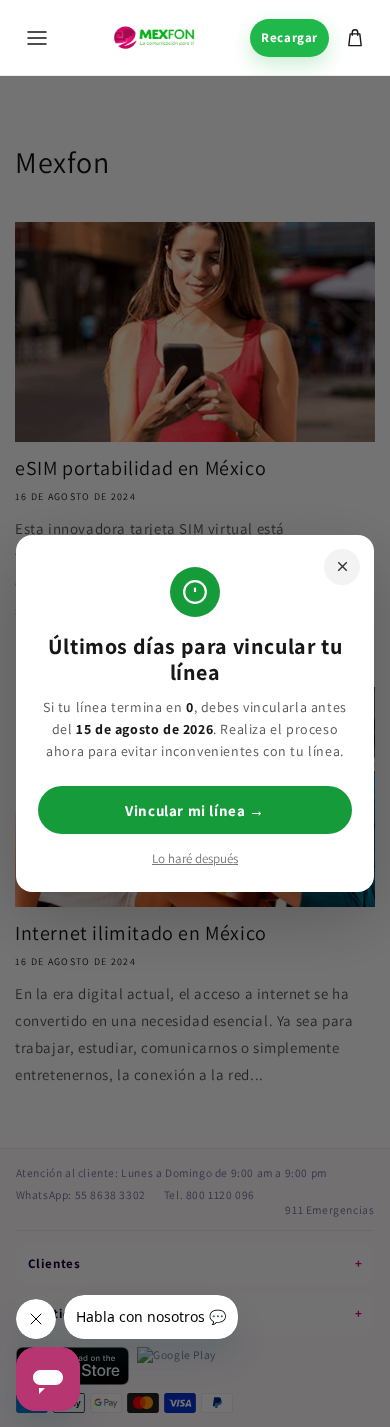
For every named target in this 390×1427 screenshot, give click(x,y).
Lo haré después (195, 858)
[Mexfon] (154, 38)
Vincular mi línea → (194, 810)
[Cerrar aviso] (342, 567)
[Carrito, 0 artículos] (355, 38)
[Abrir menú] (37, 38)
